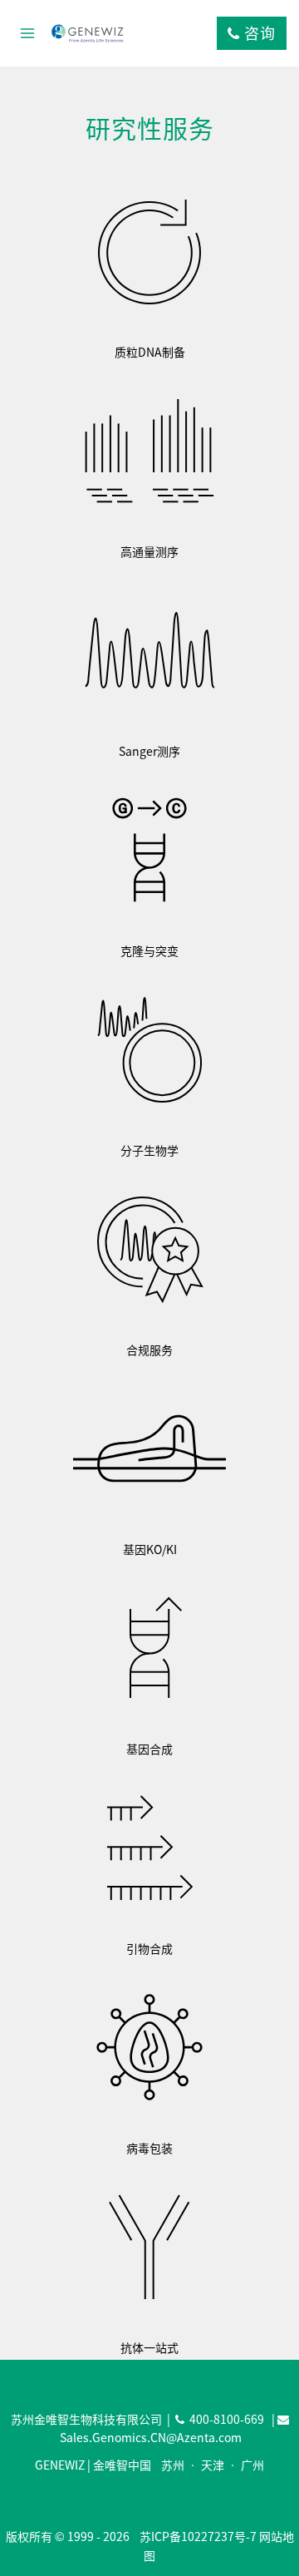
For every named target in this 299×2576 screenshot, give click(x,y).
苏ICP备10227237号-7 (198, 2536)
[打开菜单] (28, 33)
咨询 (258, 33)
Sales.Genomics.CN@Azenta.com (151, 2437)
